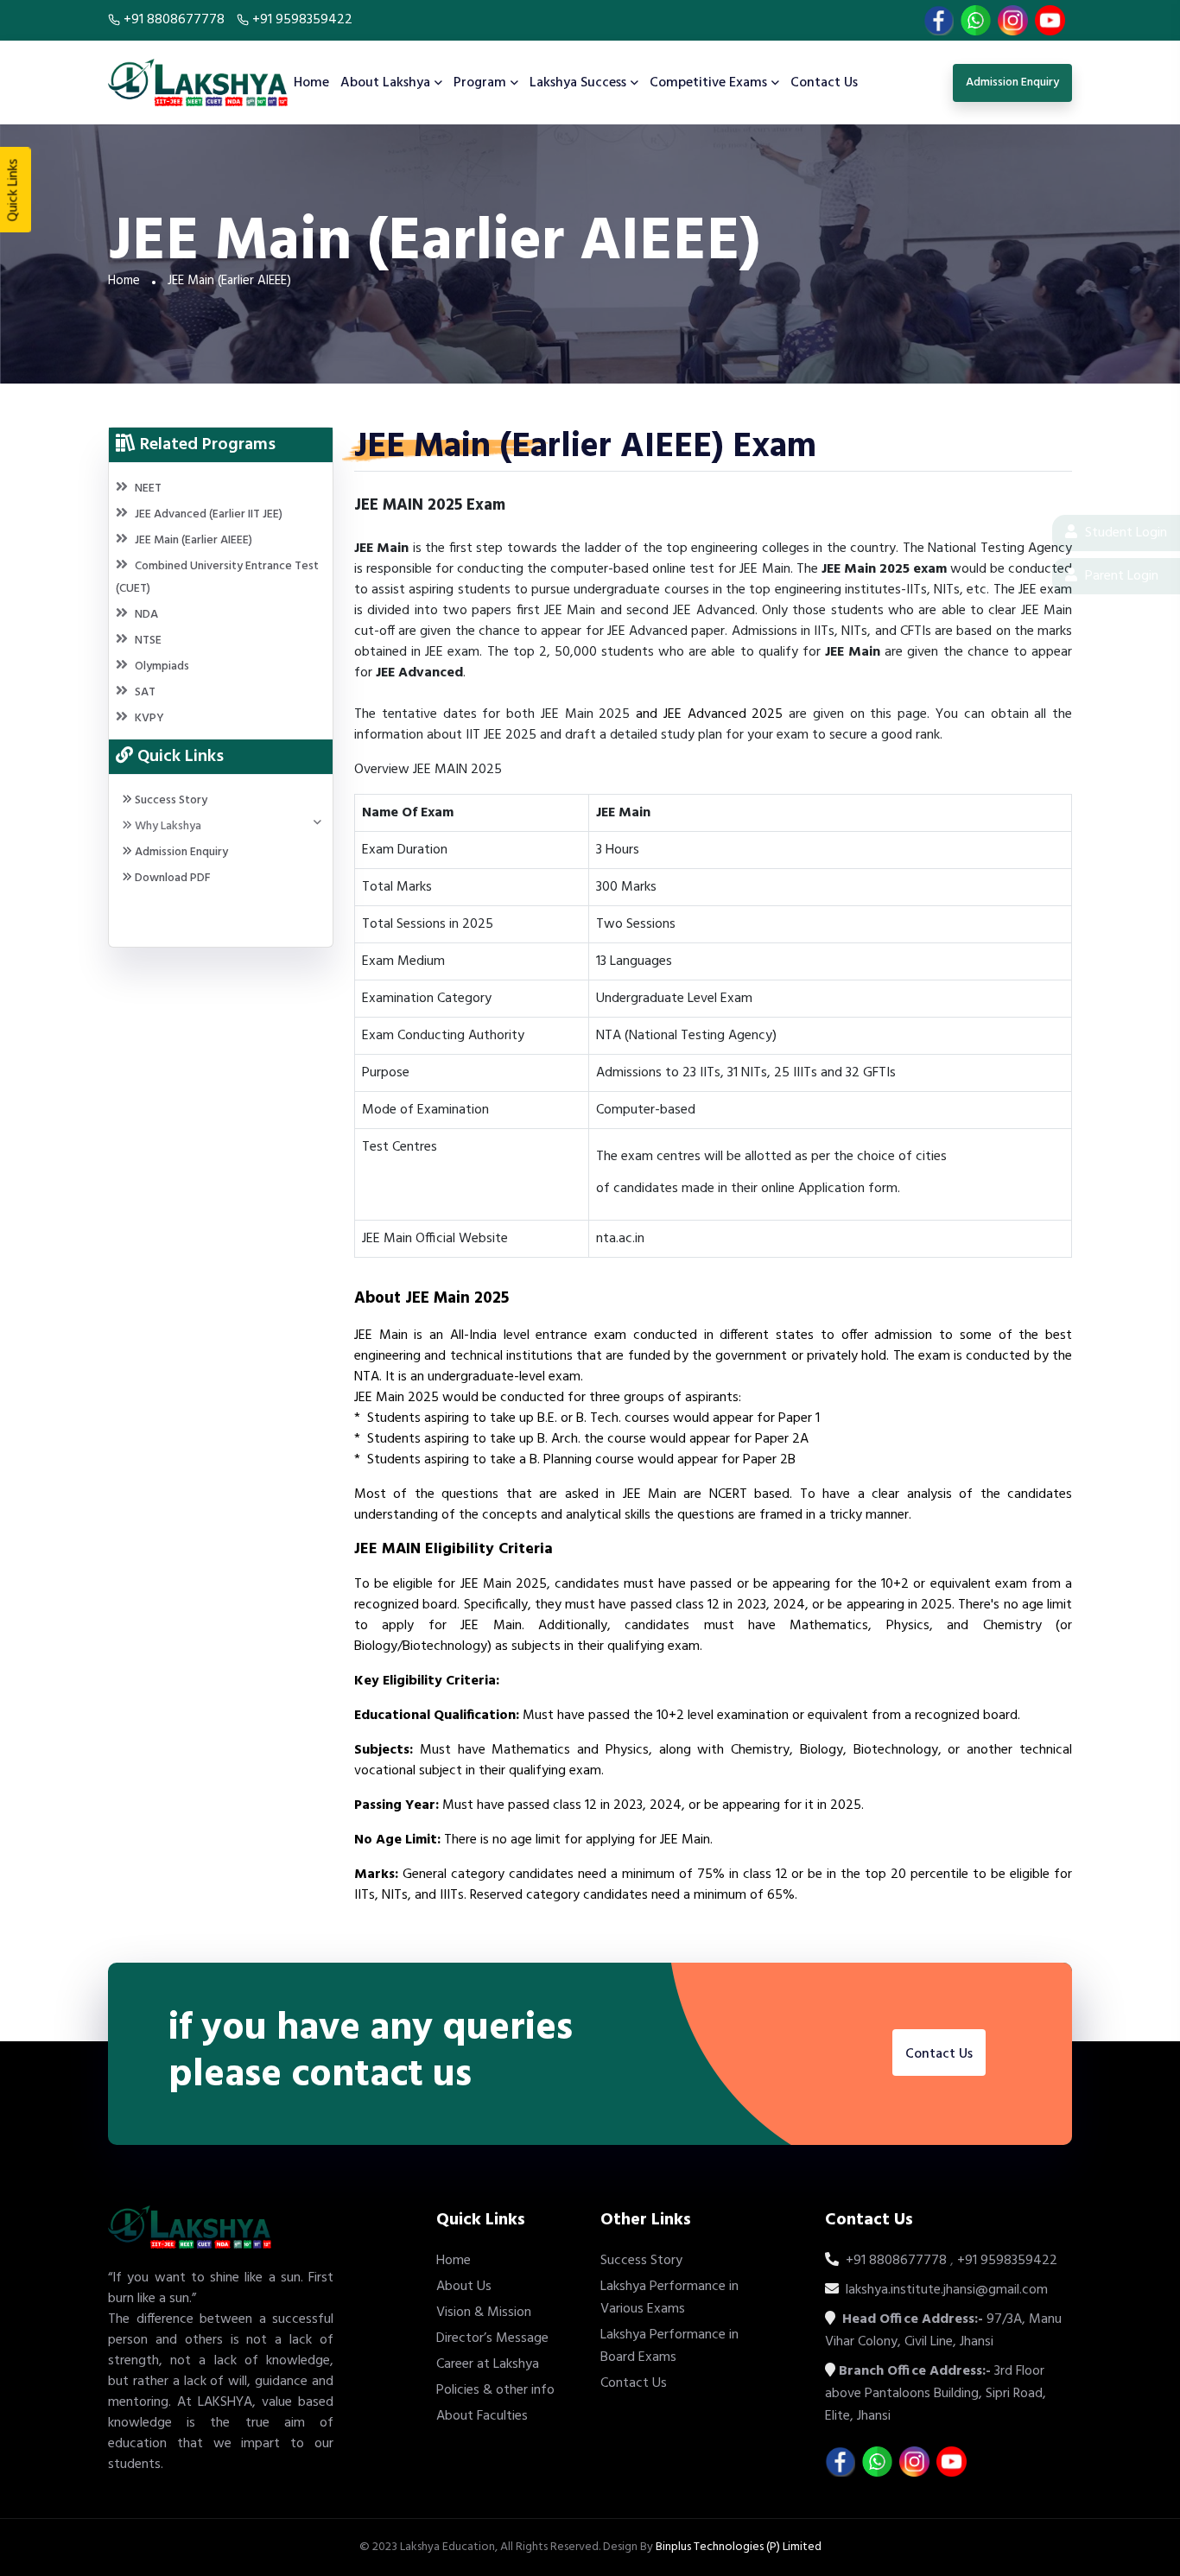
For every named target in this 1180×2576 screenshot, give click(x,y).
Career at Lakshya (488, 2364)
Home (311, 83)
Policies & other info (495, 2390)
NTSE (148, 641)
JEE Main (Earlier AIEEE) (193, 540)
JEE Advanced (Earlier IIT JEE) (209, 514)
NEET (148, 489)
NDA (146, 615)
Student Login (1124, 533)
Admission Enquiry (180, 852)
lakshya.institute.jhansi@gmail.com (945, 2290)
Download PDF (171, 878)
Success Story (170, 800)
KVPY (149, 718)
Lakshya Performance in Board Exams (669, 2346)
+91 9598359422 (301, 20)
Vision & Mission (484, 2313)
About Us (464, 2287)
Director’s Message (492, 2338)
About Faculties (482, 2416)
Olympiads (162, 666)
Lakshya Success (578, 83)
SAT (145, 692)
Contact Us (824, 83)
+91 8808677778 (174, 20)
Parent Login (1120, 576)
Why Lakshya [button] (167, 826)
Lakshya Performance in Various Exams (669, 2298)
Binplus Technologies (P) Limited (739, 2547)
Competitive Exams (708, 83)
